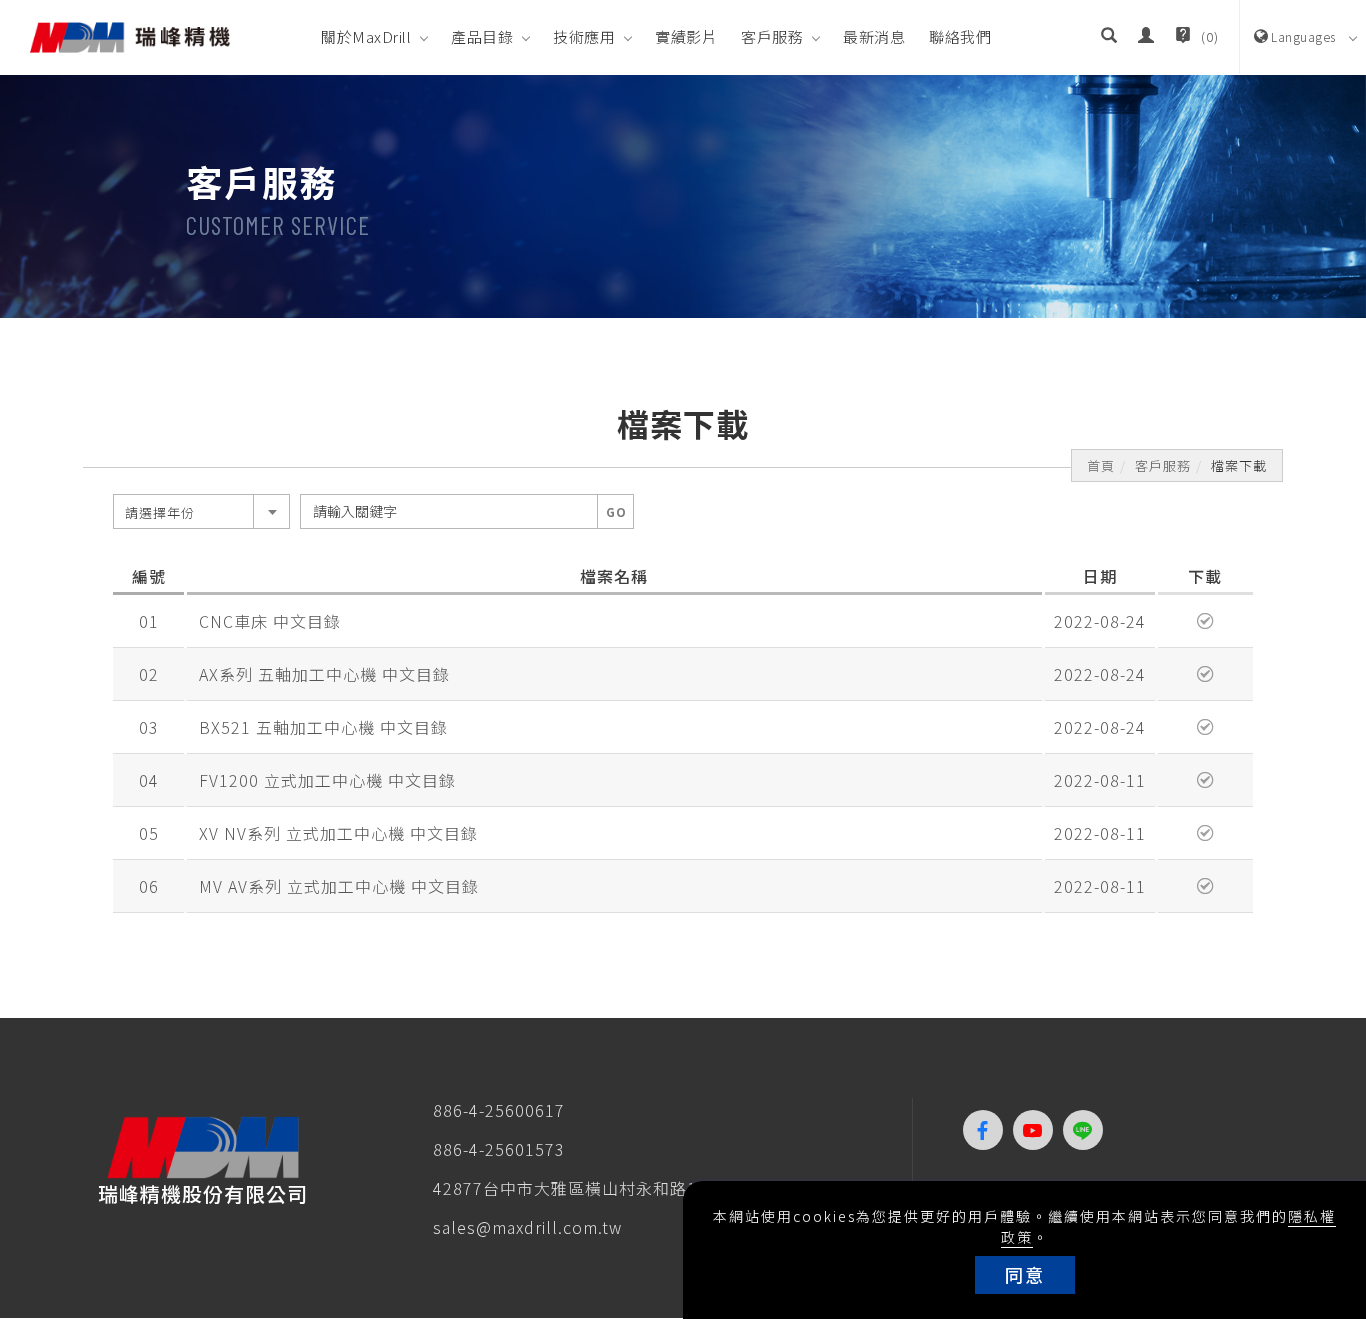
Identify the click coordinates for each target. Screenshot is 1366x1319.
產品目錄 (482, 36)
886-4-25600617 (499, 1110)
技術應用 (584, 36)
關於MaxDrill (366, 36)
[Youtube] (1038, 1130)
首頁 (1101, 465)
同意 (1025, 1274)
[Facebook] (988, 1130)
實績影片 (686, 36)
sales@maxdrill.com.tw (527, 1227)
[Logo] (130, 35)
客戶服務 (772, 36)
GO (616, 511)
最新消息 (874, 36)
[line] (1088, 1130)
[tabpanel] (683, 196)
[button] (1109, 37)
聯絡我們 (960, 36)
